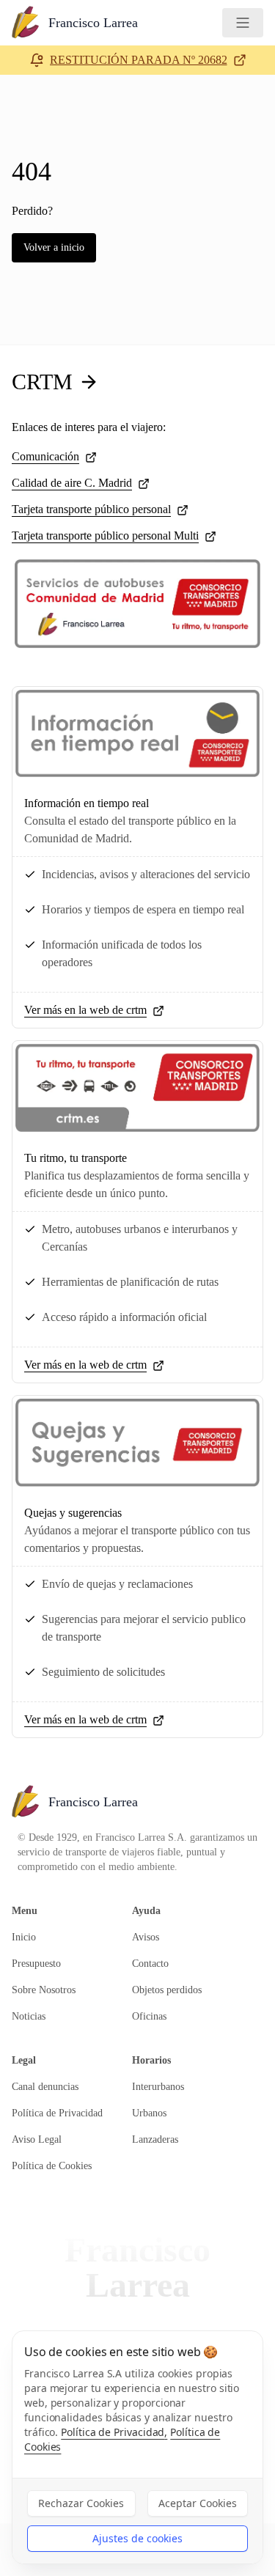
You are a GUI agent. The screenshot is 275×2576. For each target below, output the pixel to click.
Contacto (150, 1964)
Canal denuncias (45, 2087)
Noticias (29, 2016)
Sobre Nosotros (44, 1990)
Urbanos (149, 2113)
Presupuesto (36, 1964)
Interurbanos (158, 2087)
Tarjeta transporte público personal (91, 509)
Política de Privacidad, (114, 2432)
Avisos (146, 1937)
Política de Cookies (52, 2166)
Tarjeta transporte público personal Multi (105, 536)
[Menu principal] (243, 23)
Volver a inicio (54, 247)
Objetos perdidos (167, 1990)
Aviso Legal (37, 2139)
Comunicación (45, 456)
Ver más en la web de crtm (85, 1010)
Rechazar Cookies (81, 2503)
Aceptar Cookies (198, 2503)
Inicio (24, 1937)
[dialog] (137, 2447)
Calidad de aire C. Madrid (72, 483)
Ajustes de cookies (137, 2538)
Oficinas (149, 2016)
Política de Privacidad (57, 2113)
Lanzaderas (155, 2139)
